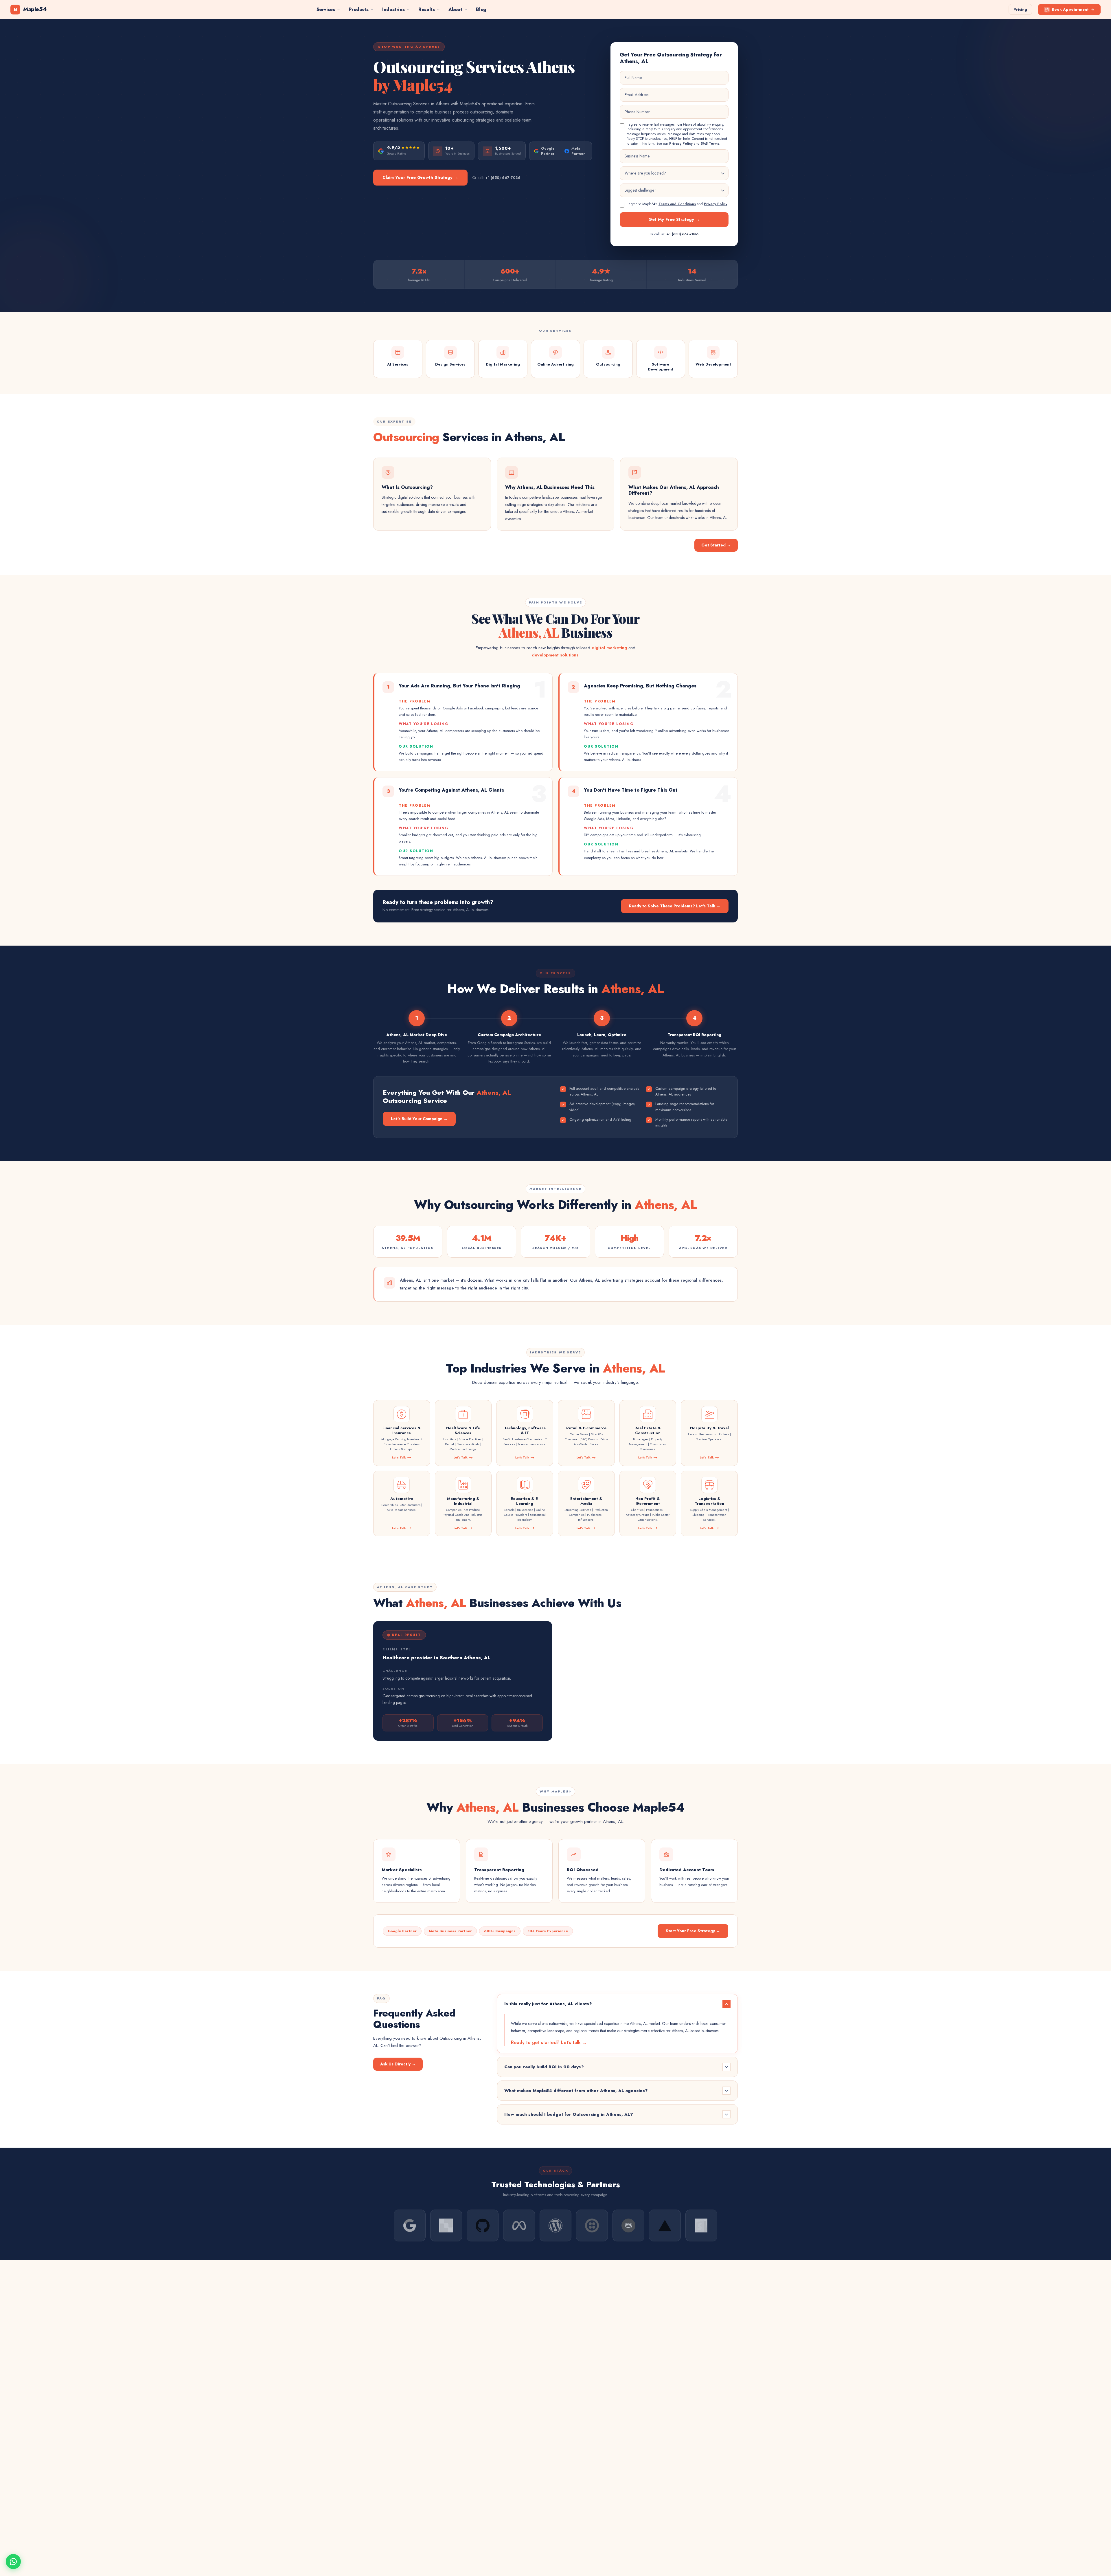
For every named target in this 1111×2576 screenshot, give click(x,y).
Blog (481, 9)
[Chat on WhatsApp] (13, 2562)
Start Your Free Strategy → (693, 1931)
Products (358, 9)
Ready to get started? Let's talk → (549, 2042)
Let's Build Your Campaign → (419, 1119)
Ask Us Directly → (398, 2064)
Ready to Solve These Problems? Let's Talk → (675, 906)
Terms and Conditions (677, 204)
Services (326, 9)
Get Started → (716, 545)
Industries (393, 9)
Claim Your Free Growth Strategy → (420, 177)
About (455, 9)
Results (426, 9)
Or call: (496, 178)
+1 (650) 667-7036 (683, 234)
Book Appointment (1070, 9)
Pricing (1020, 9)
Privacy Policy (681, 144)
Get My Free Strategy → (674, 219)
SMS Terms (710, 144)
